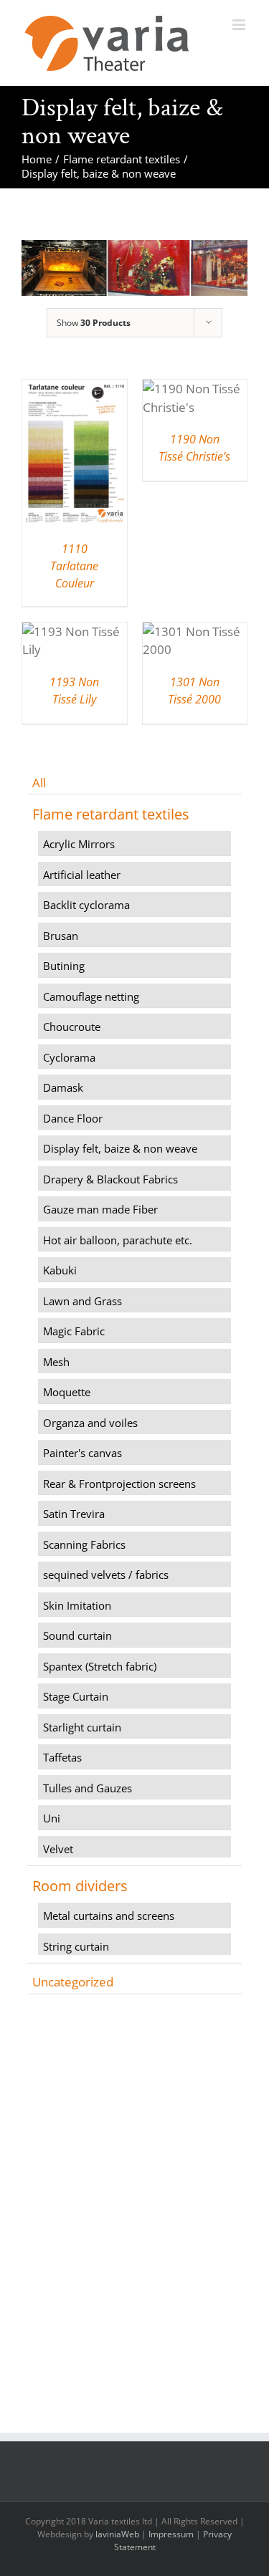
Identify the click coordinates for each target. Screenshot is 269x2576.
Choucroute (72, 1027)
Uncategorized (73, 1982)
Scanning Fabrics (84, 1544)
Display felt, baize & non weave (120, 1148)
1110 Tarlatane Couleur (74, 566)
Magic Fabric (74, 1331)
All (39, 783)
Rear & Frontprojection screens (119, 1484)
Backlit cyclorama (86, 905)
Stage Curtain (76, 1696)
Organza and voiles (90, 1423)
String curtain (76, 1946)
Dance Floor (73, 1118)
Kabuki (60, 1270)
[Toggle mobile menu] (240, 25)
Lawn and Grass (82, 1301)
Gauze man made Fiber (100, 1209)
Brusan (61, 936)
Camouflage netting (91, 996)
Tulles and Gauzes (88, 1788)
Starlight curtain (82, 1727)
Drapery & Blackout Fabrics (110, 1179)
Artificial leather (82, 875)
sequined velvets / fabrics (106, 1575)
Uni (52, 1818)
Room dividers (80, 1886)
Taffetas (62, 1757)
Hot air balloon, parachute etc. (118, 1240)
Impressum (171, 2534)
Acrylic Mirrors (79, 844)
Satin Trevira (74, 1514)
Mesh (56, 1362)
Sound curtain (77, 1635)
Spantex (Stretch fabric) (100, 1666)
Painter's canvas (82, 1453)
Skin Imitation (77, 1605)
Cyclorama (69, 1057)
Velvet (58, 1849)
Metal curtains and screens (109, 1916)
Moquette (67, 1392)
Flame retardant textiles (111, 814)
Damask (63, 1087)
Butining (64, 966)
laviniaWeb (117, 2534)
